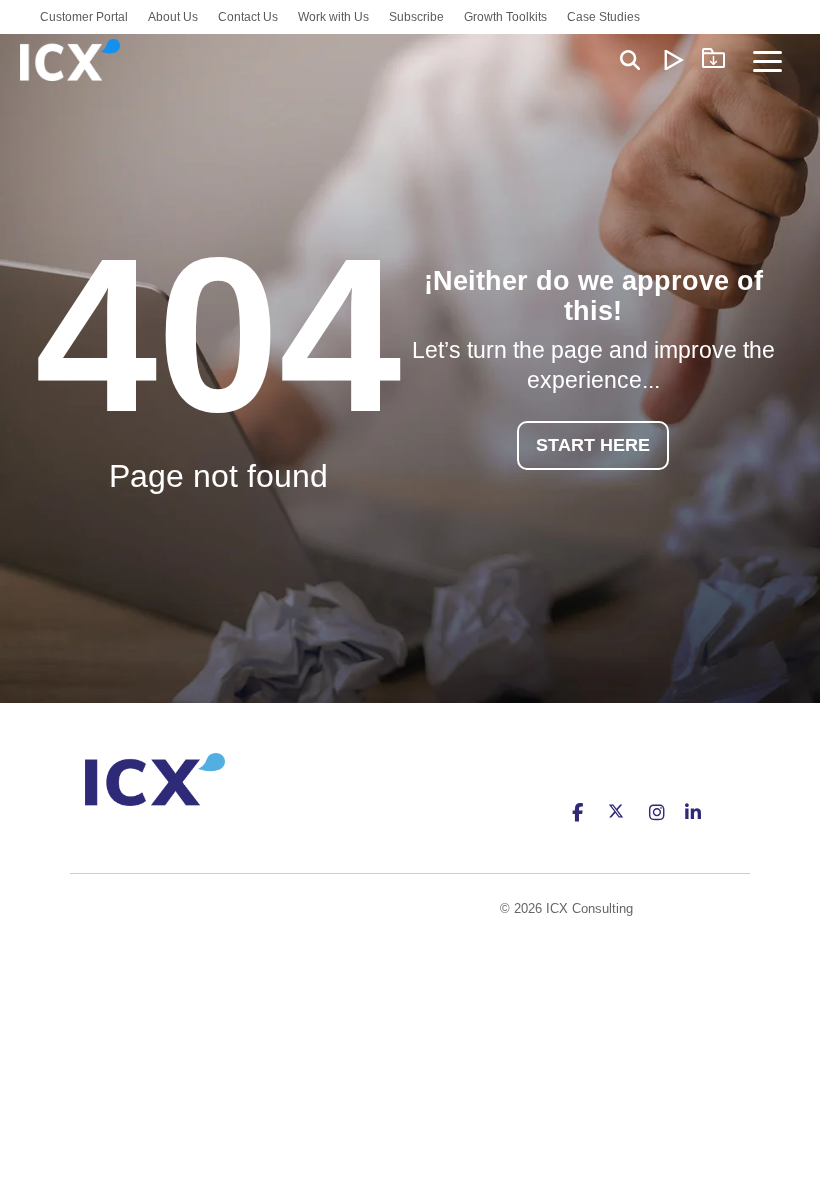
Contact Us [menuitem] (248, 17)
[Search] (630, 59)
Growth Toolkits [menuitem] (505, 17)
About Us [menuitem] (173, 17)
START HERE (593, 445)
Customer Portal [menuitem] (84, 17)
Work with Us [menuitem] (333, 17)
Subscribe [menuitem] (416, 17)
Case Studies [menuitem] (603, 17)
